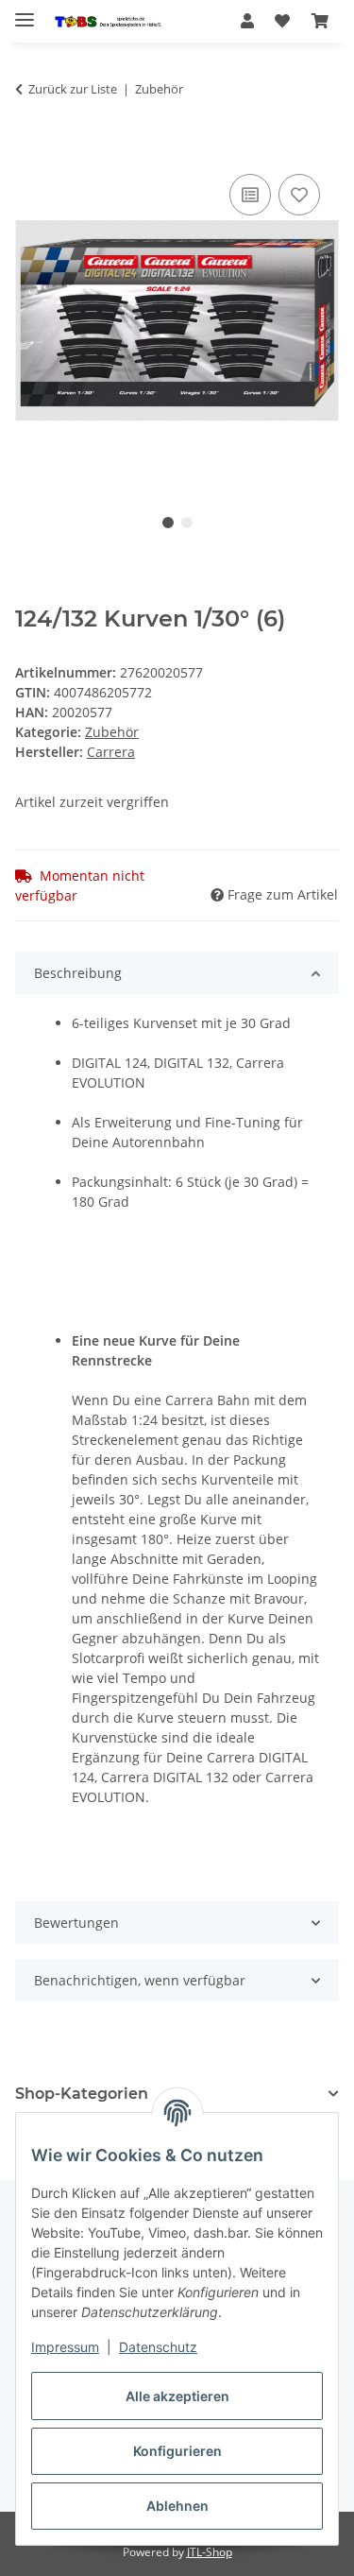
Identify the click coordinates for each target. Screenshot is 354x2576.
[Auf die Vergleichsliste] (250, 195)
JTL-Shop (210, 2552)
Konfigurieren (177, 2451)
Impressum (65, 2347)
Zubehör (112, 732)
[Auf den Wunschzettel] (299, 195)
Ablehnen (177, 2506)
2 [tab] (187, 523)
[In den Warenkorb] (30, 148)
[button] (247, 21)
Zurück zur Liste (73, 89)
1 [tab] (168, 523)
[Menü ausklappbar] (25, 12)
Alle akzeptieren (177, 2396)
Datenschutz (158, 2347)
